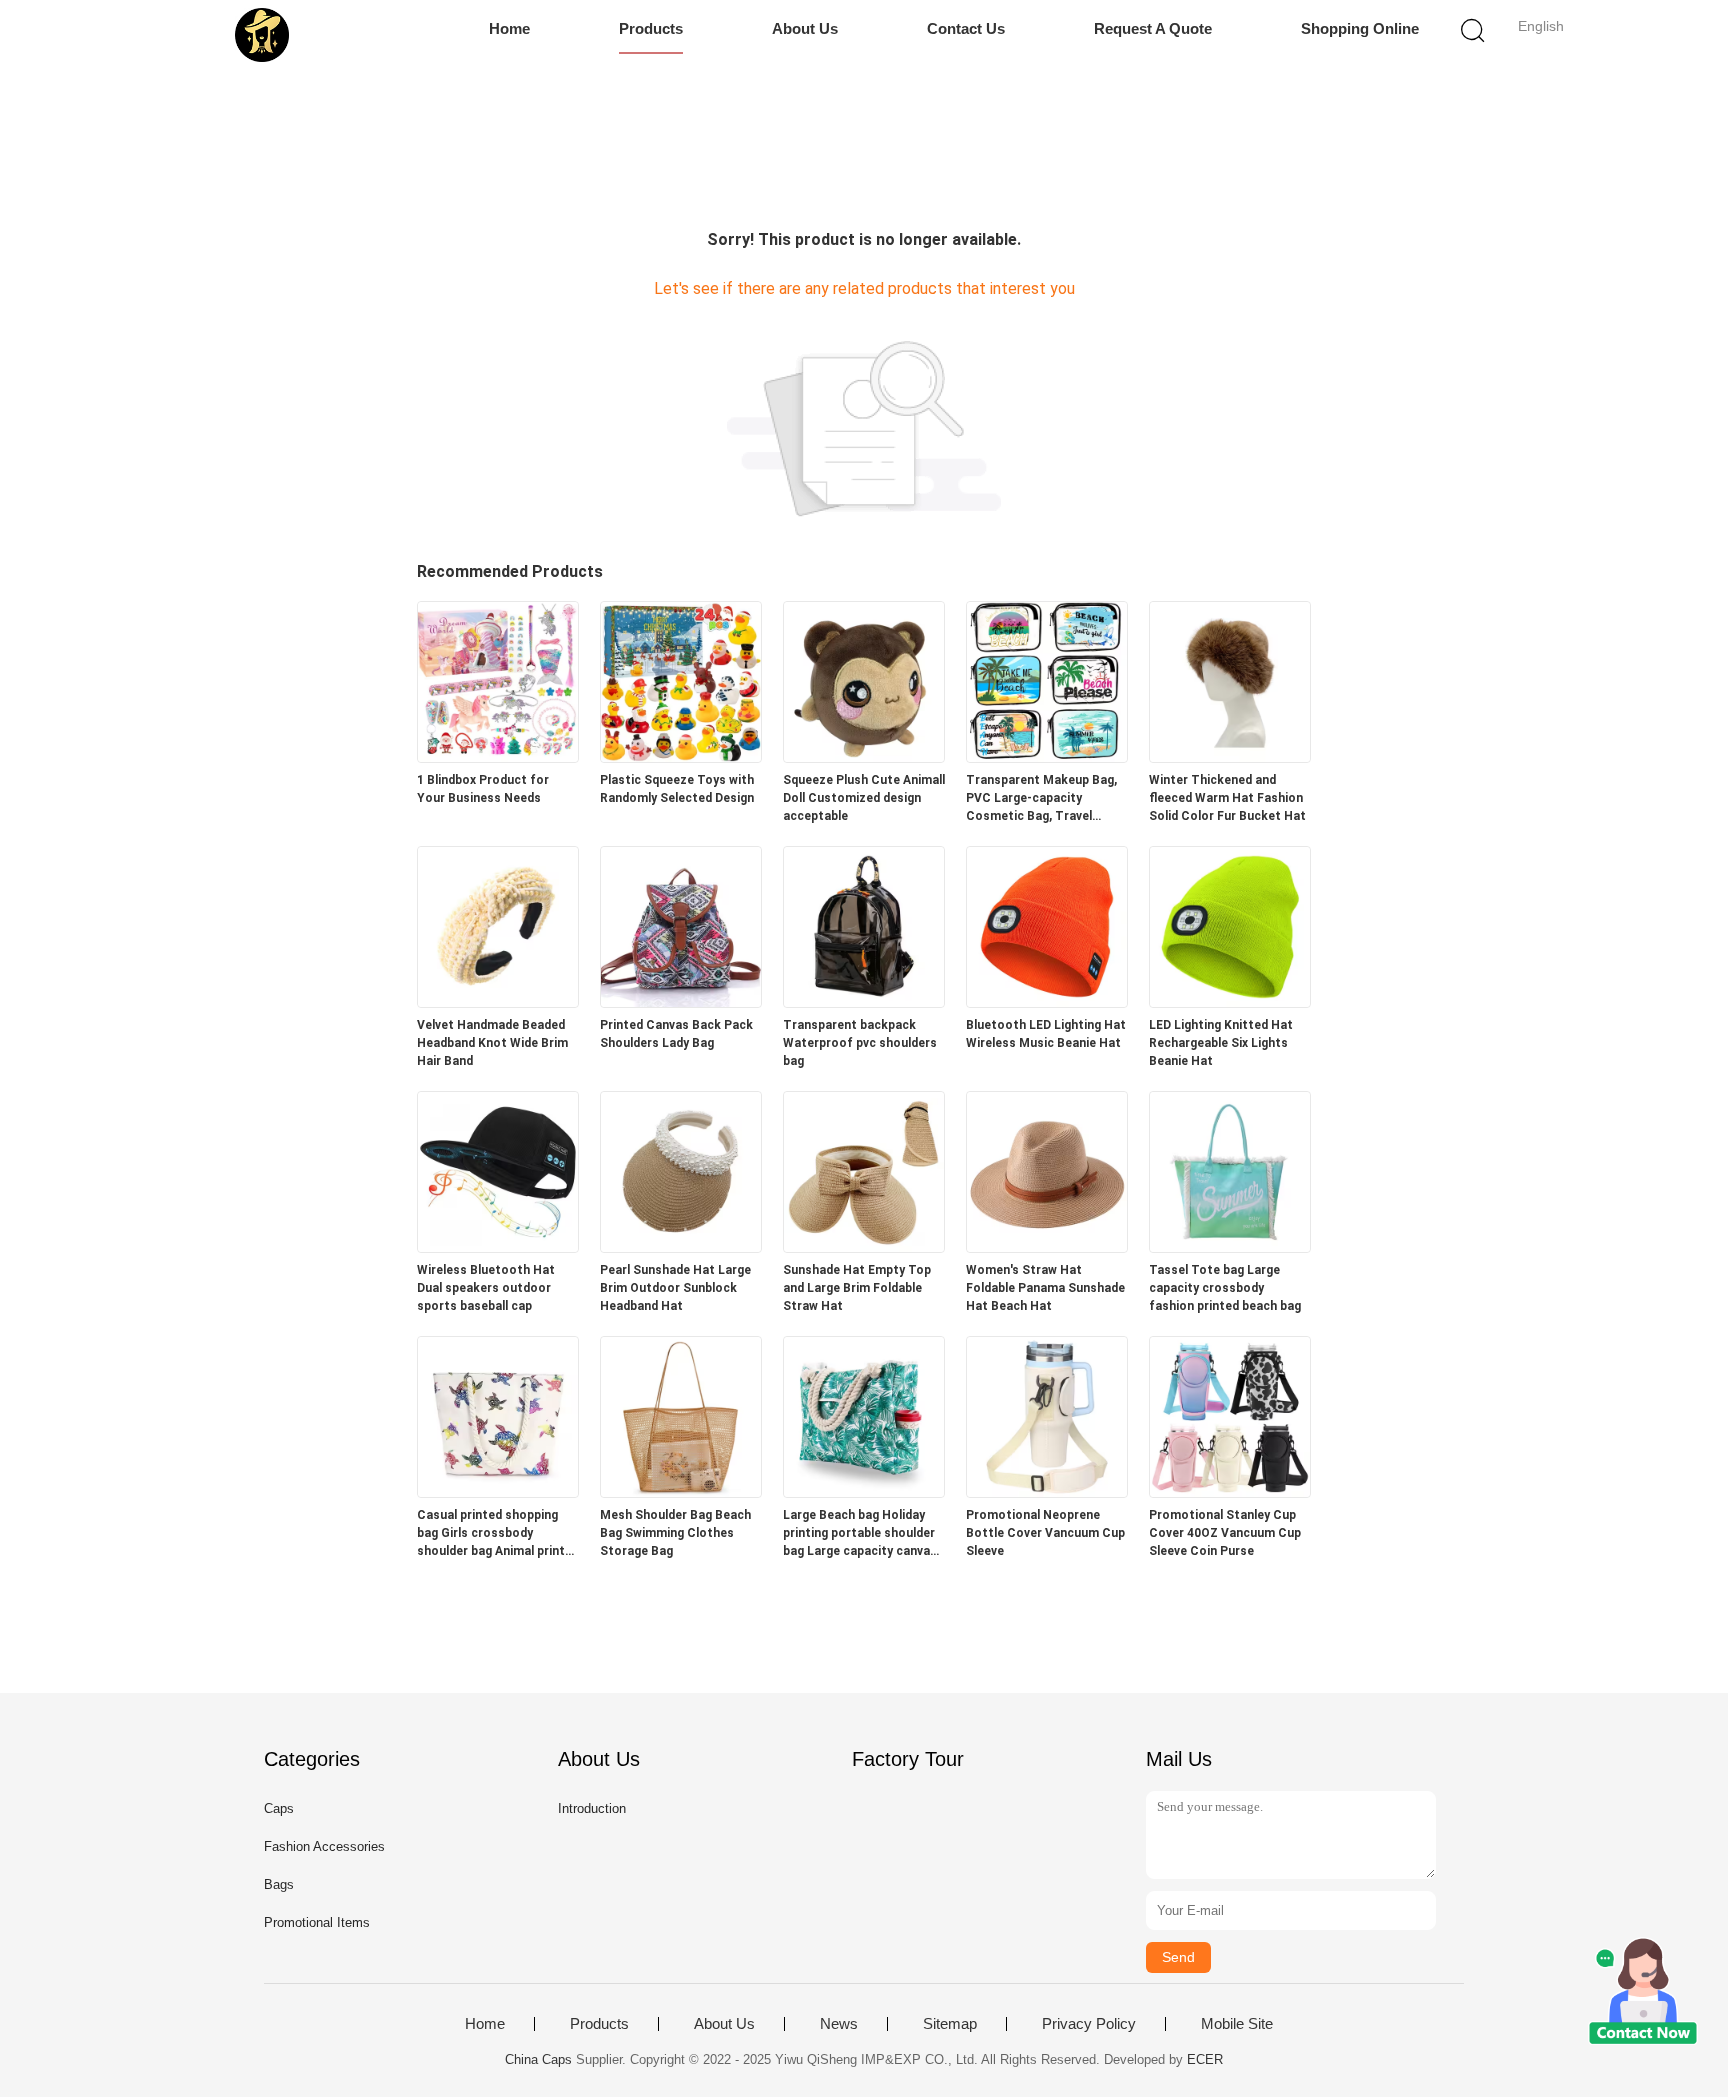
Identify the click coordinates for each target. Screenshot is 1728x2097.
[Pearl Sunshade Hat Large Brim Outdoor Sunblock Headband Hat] (681, 1246)
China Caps (538, 2059)
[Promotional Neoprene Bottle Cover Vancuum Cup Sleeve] (1047, 1491)
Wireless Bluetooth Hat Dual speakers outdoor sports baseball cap (486, 1288)
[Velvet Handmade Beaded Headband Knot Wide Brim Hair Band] (498, 1001)
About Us (805, 28)
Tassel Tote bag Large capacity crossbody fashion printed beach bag (1225, 1288)
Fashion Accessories (324, 1846)
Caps (279, 1808)
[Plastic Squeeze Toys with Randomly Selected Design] (681, 756)
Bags (279, 1884)
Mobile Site (1237, 2024)
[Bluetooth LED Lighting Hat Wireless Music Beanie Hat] (1047, 1001)
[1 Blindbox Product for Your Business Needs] (498, 756)
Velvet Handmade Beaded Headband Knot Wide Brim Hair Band (492, 1043)
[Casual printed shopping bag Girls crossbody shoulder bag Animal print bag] (498, 1491)
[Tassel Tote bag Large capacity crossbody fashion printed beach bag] (1230, 1246)
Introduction (592, 1808)
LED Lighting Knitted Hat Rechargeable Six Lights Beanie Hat (1221, 1043)
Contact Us (966, 28)
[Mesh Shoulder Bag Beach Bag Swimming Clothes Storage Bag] (681, 1491)
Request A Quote (1153, 28)
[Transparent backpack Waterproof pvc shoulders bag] (864, 1001)
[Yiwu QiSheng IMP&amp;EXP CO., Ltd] (261, 35)
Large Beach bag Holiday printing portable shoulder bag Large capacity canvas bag (860, 1534)
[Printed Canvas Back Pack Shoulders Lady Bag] (681, 1001)
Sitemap (950, 2024)
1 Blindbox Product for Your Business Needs (483, 789)
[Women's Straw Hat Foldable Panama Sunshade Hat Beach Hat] (1047, 1246)
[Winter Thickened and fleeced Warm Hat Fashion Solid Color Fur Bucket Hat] (1230, 756)
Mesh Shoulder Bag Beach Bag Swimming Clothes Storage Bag (675, 1533)
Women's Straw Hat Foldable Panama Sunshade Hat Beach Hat (1045, 1288)
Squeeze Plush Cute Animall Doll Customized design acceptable (864, 798)
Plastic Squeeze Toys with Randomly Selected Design (677, 789)
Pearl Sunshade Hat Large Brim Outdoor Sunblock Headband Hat (675, 1288)
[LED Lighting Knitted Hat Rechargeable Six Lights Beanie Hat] (1230, 1001)
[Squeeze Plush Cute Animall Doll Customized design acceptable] (864, 756)
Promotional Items (317, 1922)
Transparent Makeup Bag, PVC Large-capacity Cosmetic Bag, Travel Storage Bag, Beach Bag (1041, 799)
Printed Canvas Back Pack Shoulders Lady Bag (676, 1034)
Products (651, 28)
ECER (1205, 2059)
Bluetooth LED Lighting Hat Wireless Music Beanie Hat (1046, 1034)
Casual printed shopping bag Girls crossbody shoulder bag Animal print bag (491, 1534)
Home (509, 28)
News (839, 2024)
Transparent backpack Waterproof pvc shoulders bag (860, 1043)
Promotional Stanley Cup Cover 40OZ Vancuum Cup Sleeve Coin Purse (1225, 1533)
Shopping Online (1360, 28)
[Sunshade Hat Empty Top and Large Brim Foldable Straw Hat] (864, 1246)
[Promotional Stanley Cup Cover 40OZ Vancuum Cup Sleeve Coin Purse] (1230, 1491)
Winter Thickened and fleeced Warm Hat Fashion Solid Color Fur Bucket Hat (1227, 798)
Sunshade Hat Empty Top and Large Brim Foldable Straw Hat (857, 1288)
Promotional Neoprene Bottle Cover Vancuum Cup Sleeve (1045, 1533)
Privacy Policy (1089, 2024)
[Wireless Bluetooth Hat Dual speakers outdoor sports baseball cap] (498, 1246)
